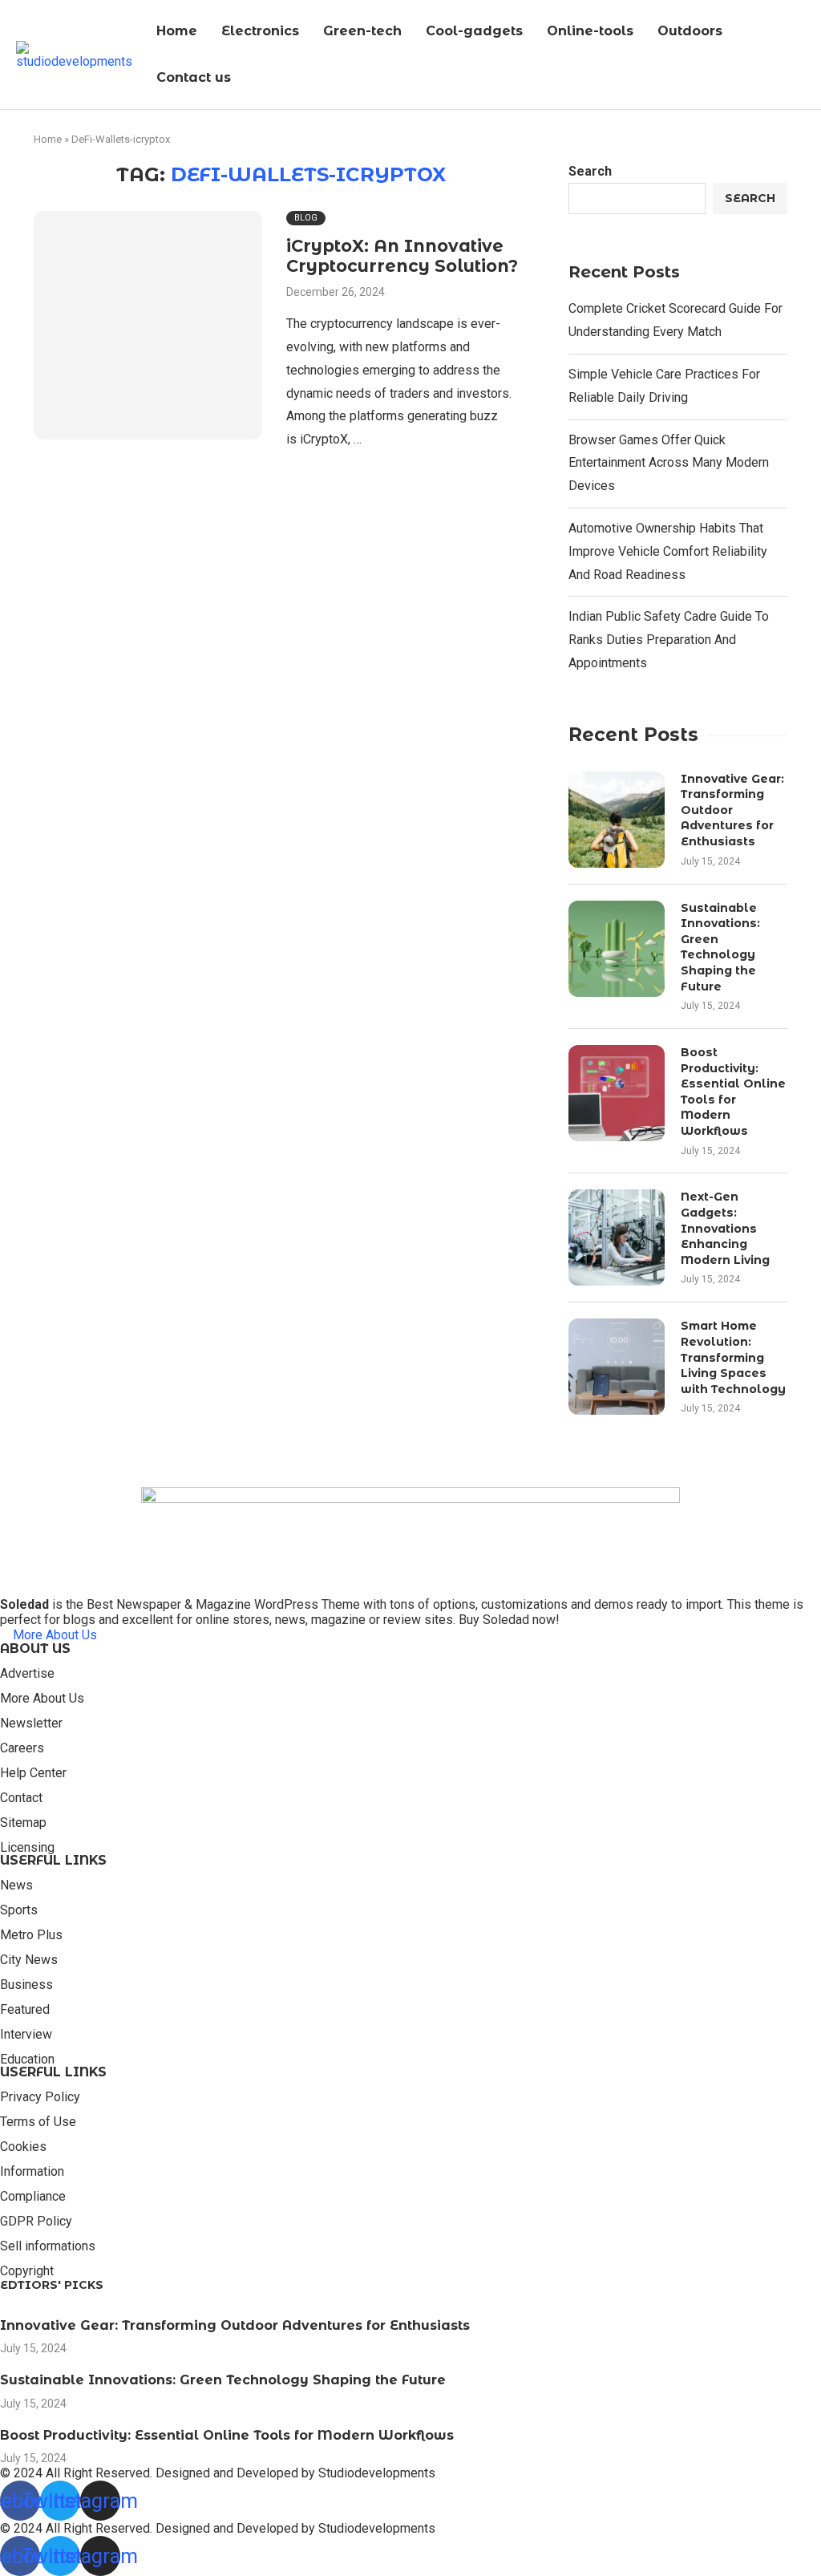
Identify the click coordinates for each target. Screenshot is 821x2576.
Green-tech (362, 31)
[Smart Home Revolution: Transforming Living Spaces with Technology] (617, 1367)
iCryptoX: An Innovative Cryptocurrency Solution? (402, 256)
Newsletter (31, 1723)
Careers (22, 1748)
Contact (21, 1798)
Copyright (27, 2271)
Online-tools (590, 31)
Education (27, 2060)
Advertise (27, 1674)
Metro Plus (31, 1935)
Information (32, 2172)
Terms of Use (38, 2122)
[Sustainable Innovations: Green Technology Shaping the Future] (617, 949)
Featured (25, 2010)
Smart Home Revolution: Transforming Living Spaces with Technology (733, 1357)
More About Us (42, 1699)
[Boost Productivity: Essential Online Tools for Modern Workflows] (617, 1093)
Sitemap (23, 1823)
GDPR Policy (36, 2222)
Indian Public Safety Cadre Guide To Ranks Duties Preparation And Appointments (669, 640)
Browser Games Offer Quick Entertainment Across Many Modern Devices (669, 463)
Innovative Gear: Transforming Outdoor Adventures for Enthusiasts (732, 810)
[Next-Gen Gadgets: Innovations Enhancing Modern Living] (617, 1237)
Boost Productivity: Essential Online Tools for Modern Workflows (733, 1092)
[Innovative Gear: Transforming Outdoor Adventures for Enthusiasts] (617, 820)
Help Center (33, 1773)
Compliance (33, 2197)
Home (177, 31)
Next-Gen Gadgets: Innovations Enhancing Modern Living (725, 1228)
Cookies (23, 2147)
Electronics (260, 31)
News (16, 1885)
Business (26, 1985)
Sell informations (48, 2246)
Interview (26, 2035)
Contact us (194, 77)
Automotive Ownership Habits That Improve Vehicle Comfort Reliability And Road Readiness (668, 551)
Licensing (27, 1848)
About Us (35, 1649)
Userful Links (53, 1861)
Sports (19, 1910)
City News (29, 1960)
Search (590, 171)
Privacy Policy (40, 2097)
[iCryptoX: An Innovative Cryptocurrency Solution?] (148, 325)
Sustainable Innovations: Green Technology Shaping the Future (720, 947)
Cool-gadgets (474, 31)
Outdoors (690, 31)
